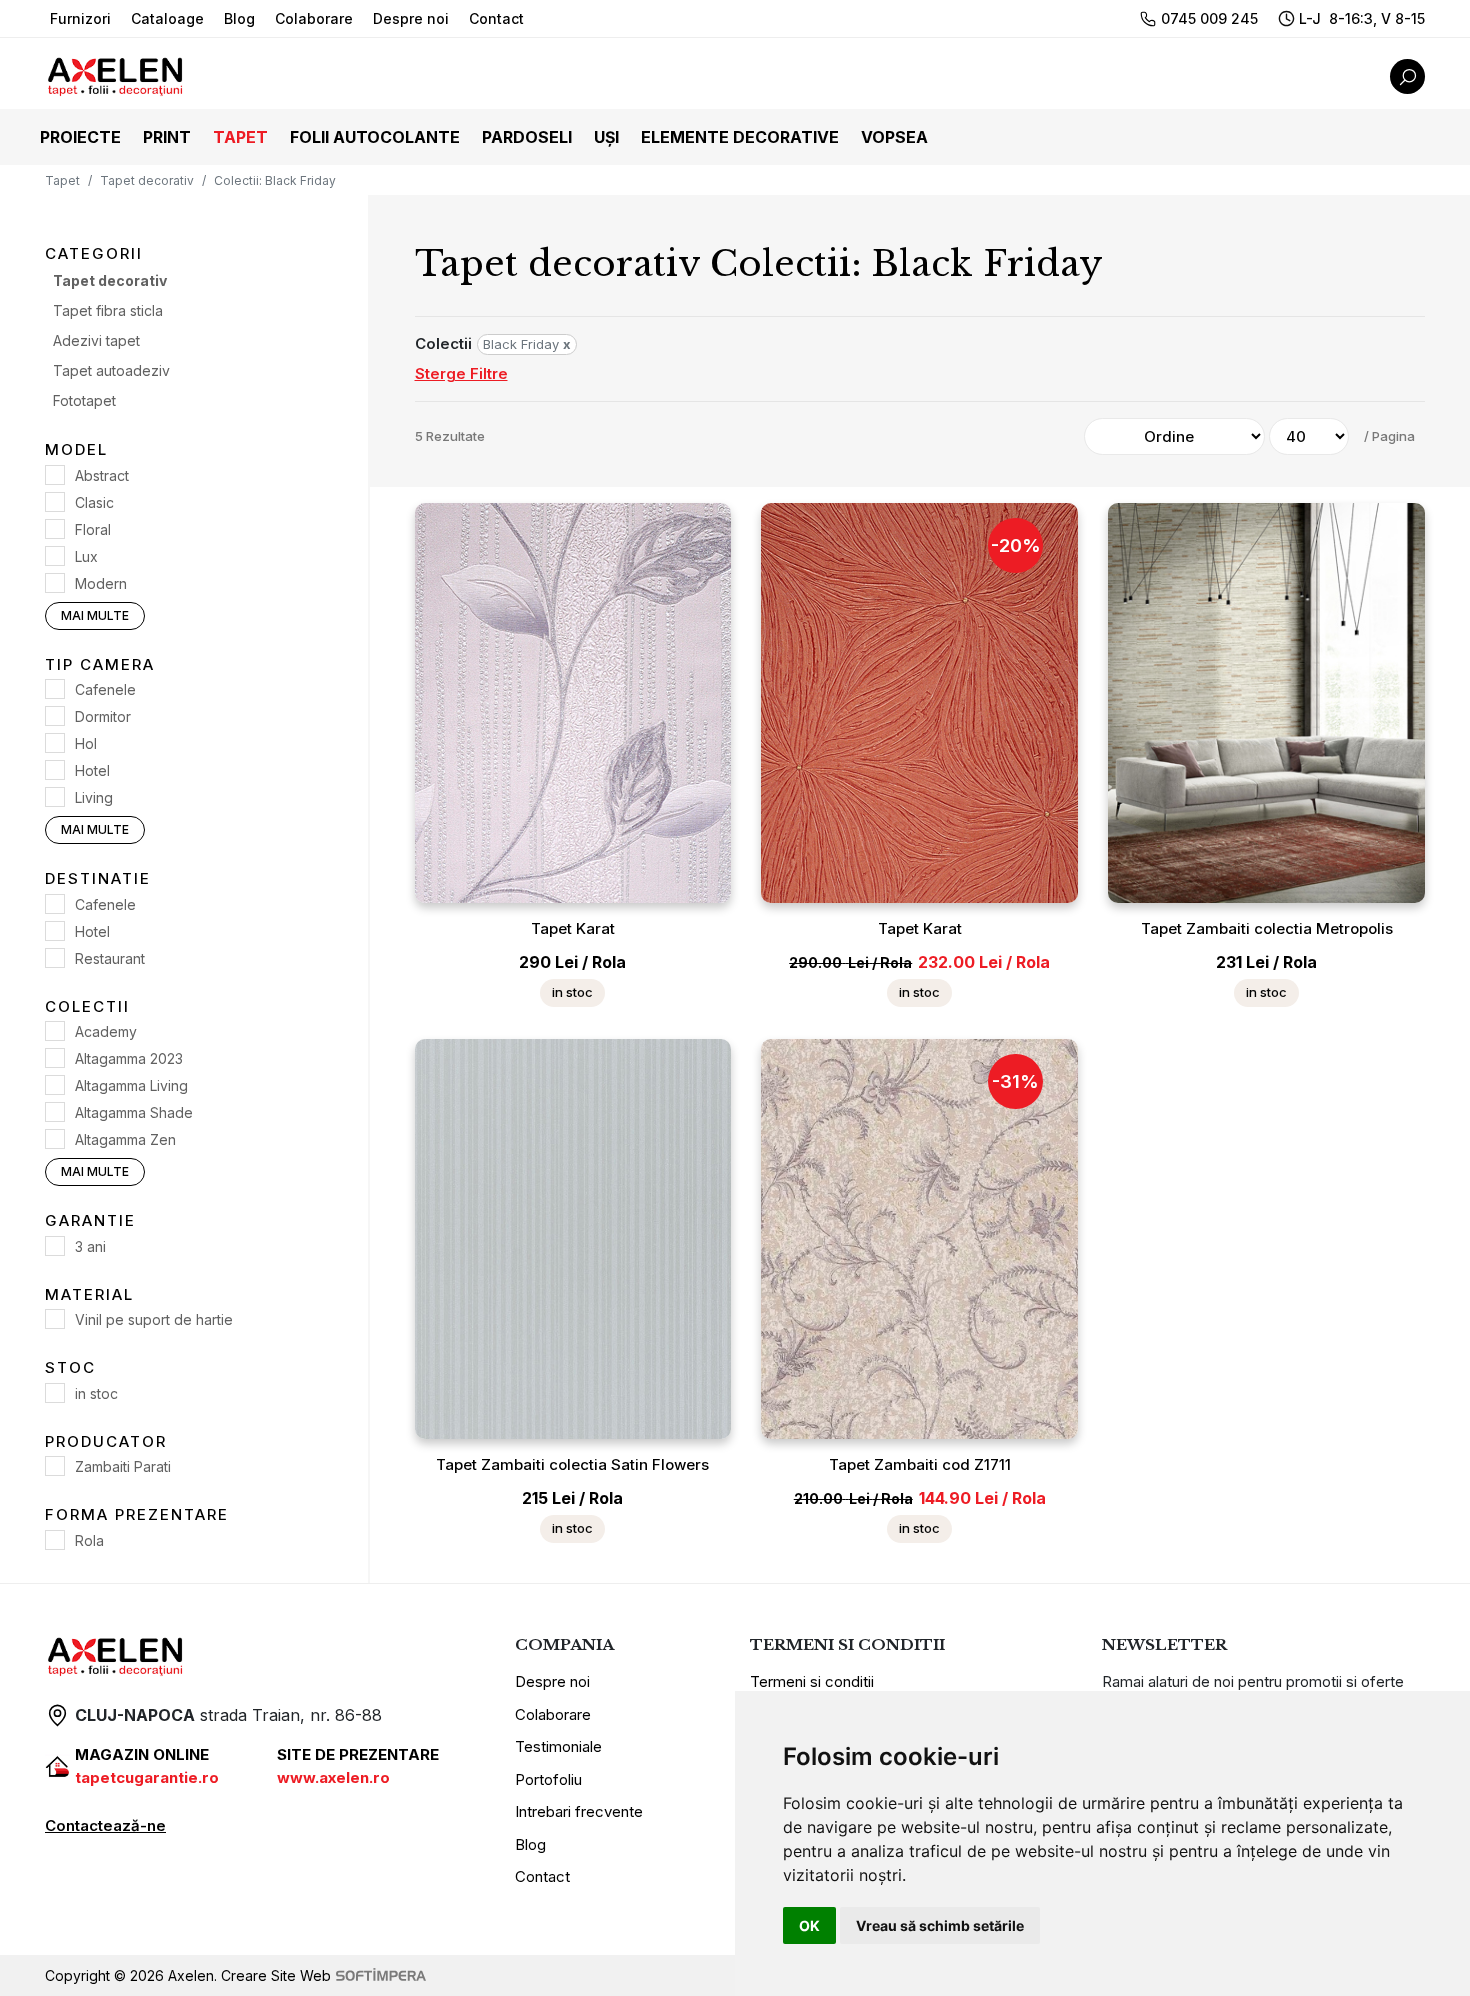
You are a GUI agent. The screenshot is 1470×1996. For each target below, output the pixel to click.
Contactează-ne (105, 1825)
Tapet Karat (573, 928)
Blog (239, 18)
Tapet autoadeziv (111, 371)
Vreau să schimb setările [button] (940, 1925)
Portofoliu (548, 1779)
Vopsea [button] (894, 137)
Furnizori (80, 18)
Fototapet (84, 401)
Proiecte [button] (80, 137)
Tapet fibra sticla (108, 311)
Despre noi (411, 18)
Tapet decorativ (147, 180)
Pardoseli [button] (527, 137)
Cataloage (167, 18)
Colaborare (314, 18)
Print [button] (167, 137)
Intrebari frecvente (579, 1811)
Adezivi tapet (96, 341)
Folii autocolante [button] (375, 137)
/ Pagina (1389, 436)
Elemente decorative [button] (740, 137)
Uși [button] (606, 137)
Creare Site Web (276, 1975)
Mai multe (95, 615)
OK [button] (809, 1925)
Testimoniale (558, 1746)
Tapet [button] (240, 137)
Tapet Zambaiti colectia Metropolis (1267, 928)
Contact (496, 18)
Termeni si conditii (812, 1681)
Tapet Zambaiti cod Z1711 (920, 1464)
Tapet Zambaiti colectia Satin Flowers (572, 1464)
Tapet (62, 180)
